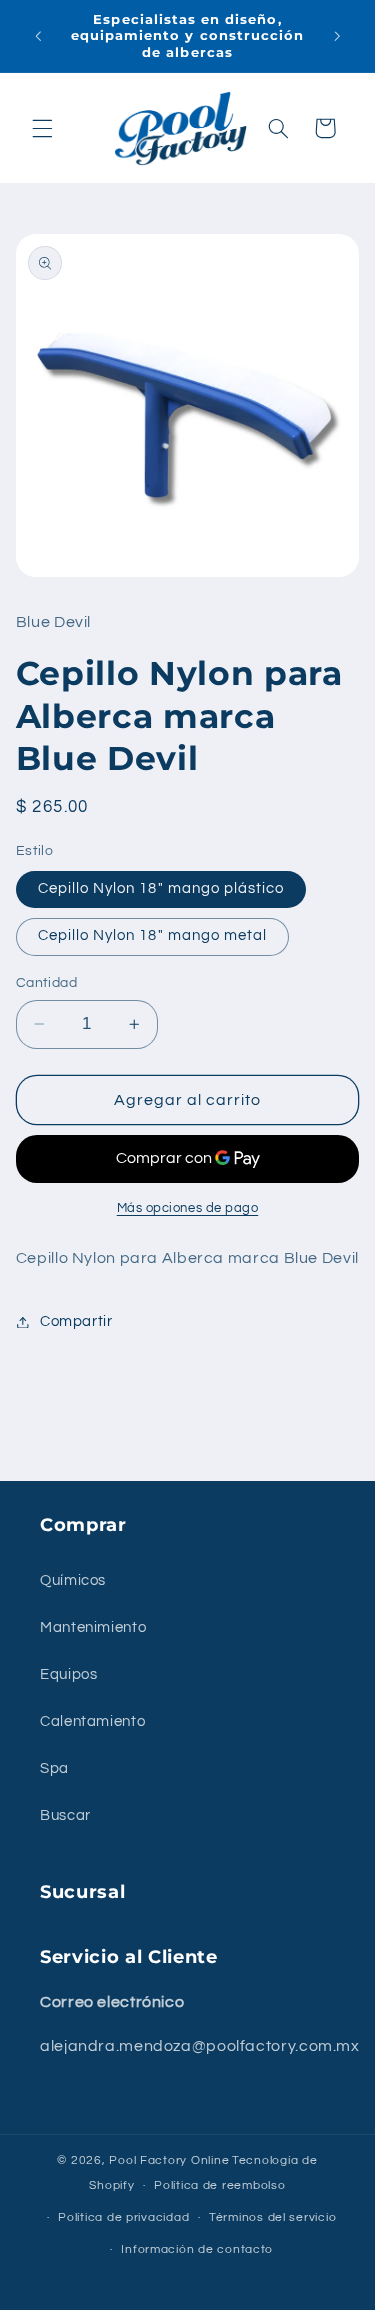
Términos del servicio (272, 2217)
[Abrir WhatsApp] (325, 2259)
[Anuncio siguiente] (337, 36)
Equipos (68, 1674)
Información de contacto (197, 2249)
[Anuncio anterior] (38, 36)
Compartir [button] (76, 1321)
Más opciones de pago (188, 1208)
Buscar (65, 1815)
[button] (42, 128)
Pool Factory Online (169, 2160)
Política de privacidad (123, 2217)
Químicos (73, 1580)
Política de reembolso (219, 2185)
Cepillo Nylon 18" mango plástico (161, 888)
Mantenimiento (93, 1627)
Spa (54, 1768)
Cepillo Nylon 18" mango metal (152, 935)
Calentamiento (92, 1721)
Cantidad (46, 983)
